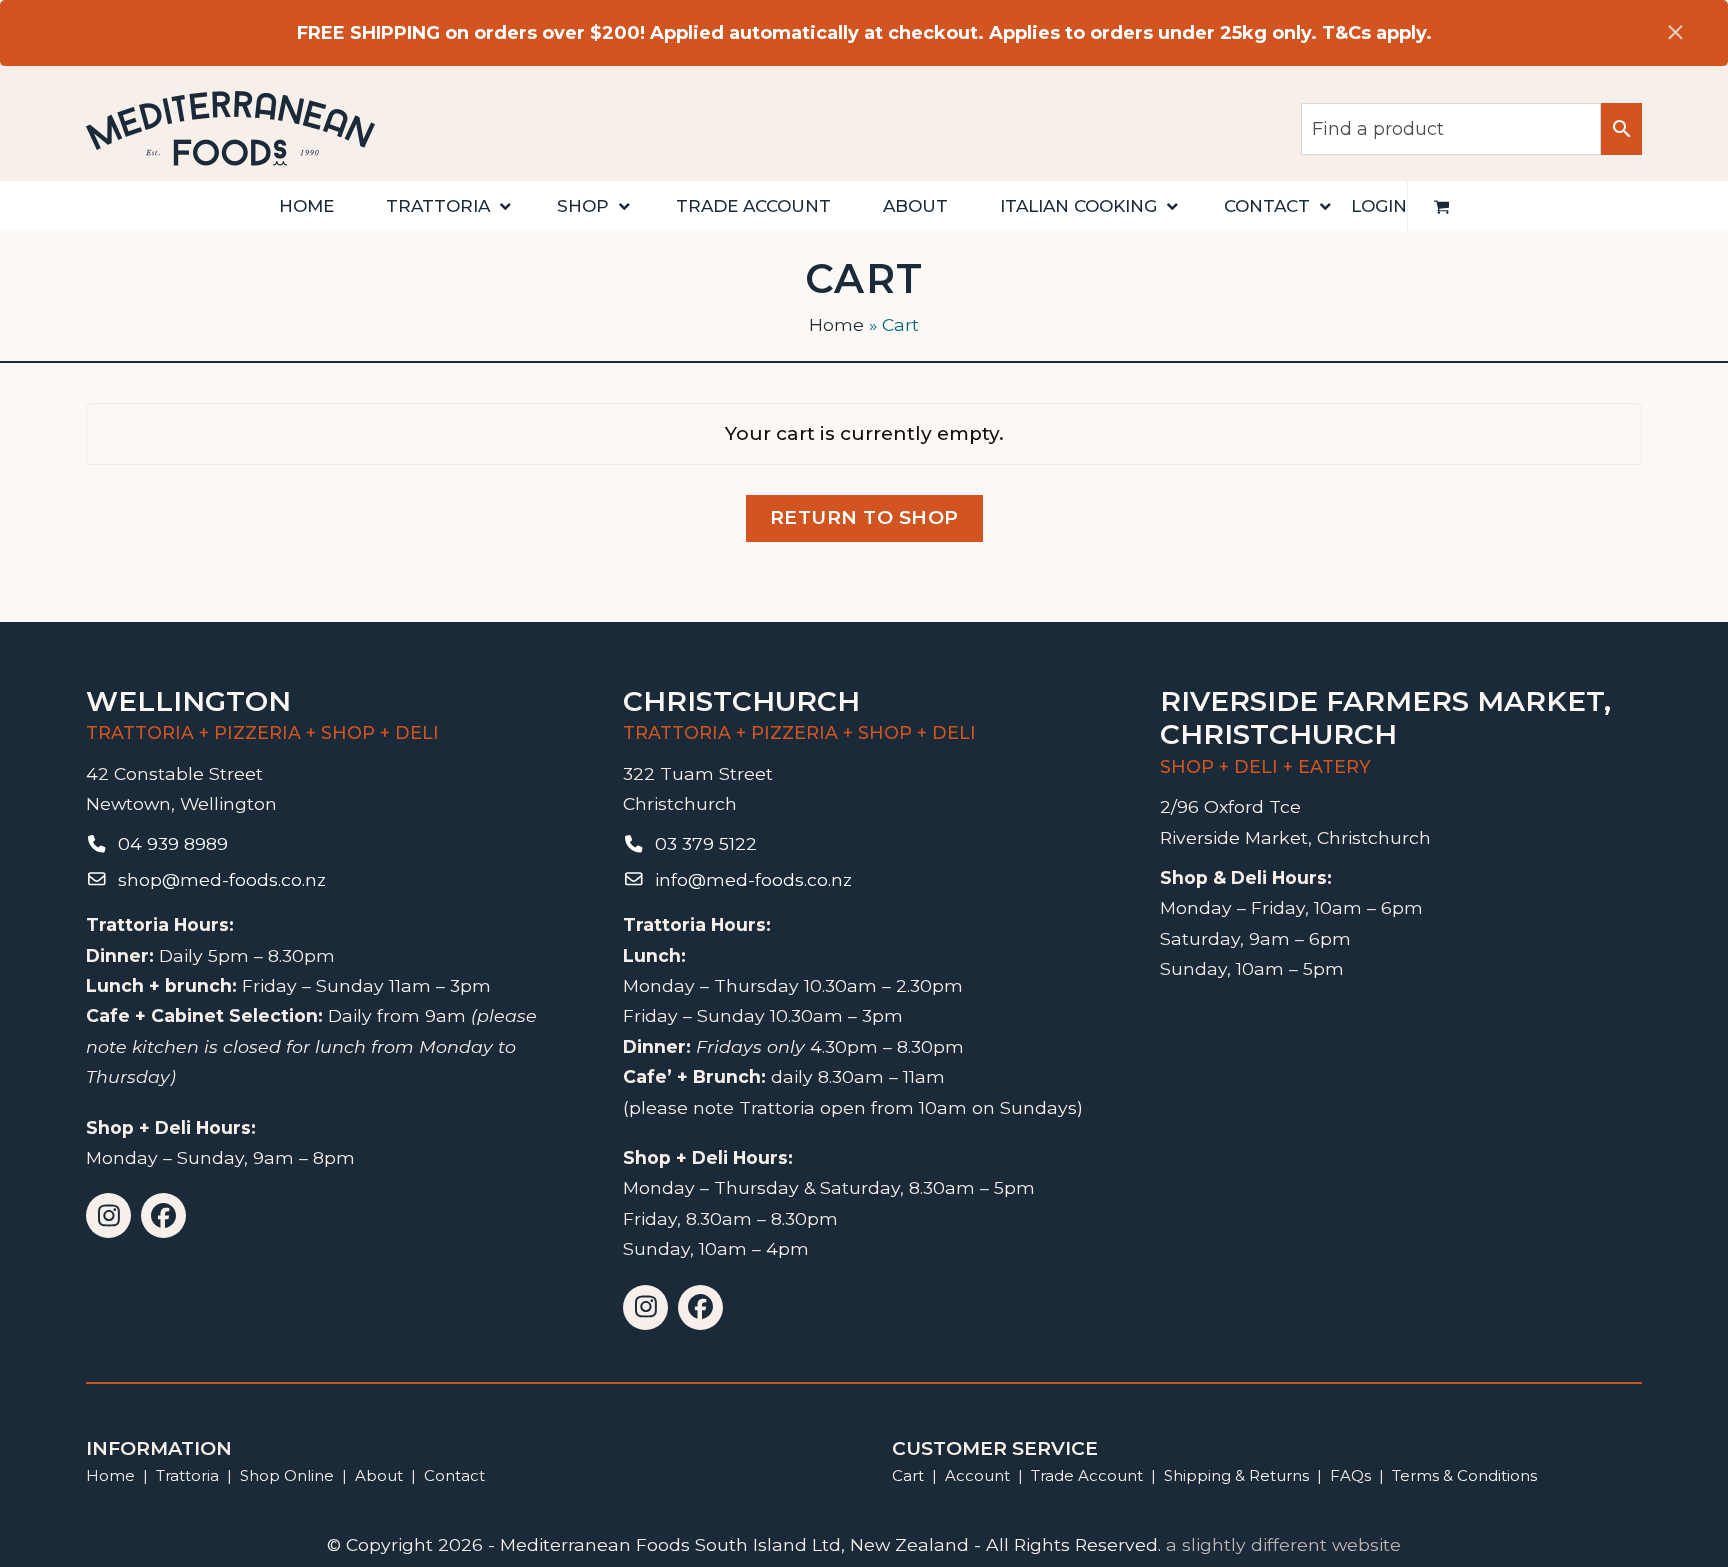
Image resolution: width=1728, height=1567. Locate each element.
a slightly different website (1283, 1544)
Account (977, 1475)
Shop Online (289, 1475)
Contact (454, 1475)
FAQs (1350, 1475)
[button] (1442, 206)
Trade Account (1087, 1475)
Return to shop (864, 517)
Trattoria (187, 1475)
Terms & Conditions (1464, 1475)
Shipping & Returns (1236, 1475)
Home (836, 324)
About (379, 1475)
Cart (908, 1475)
